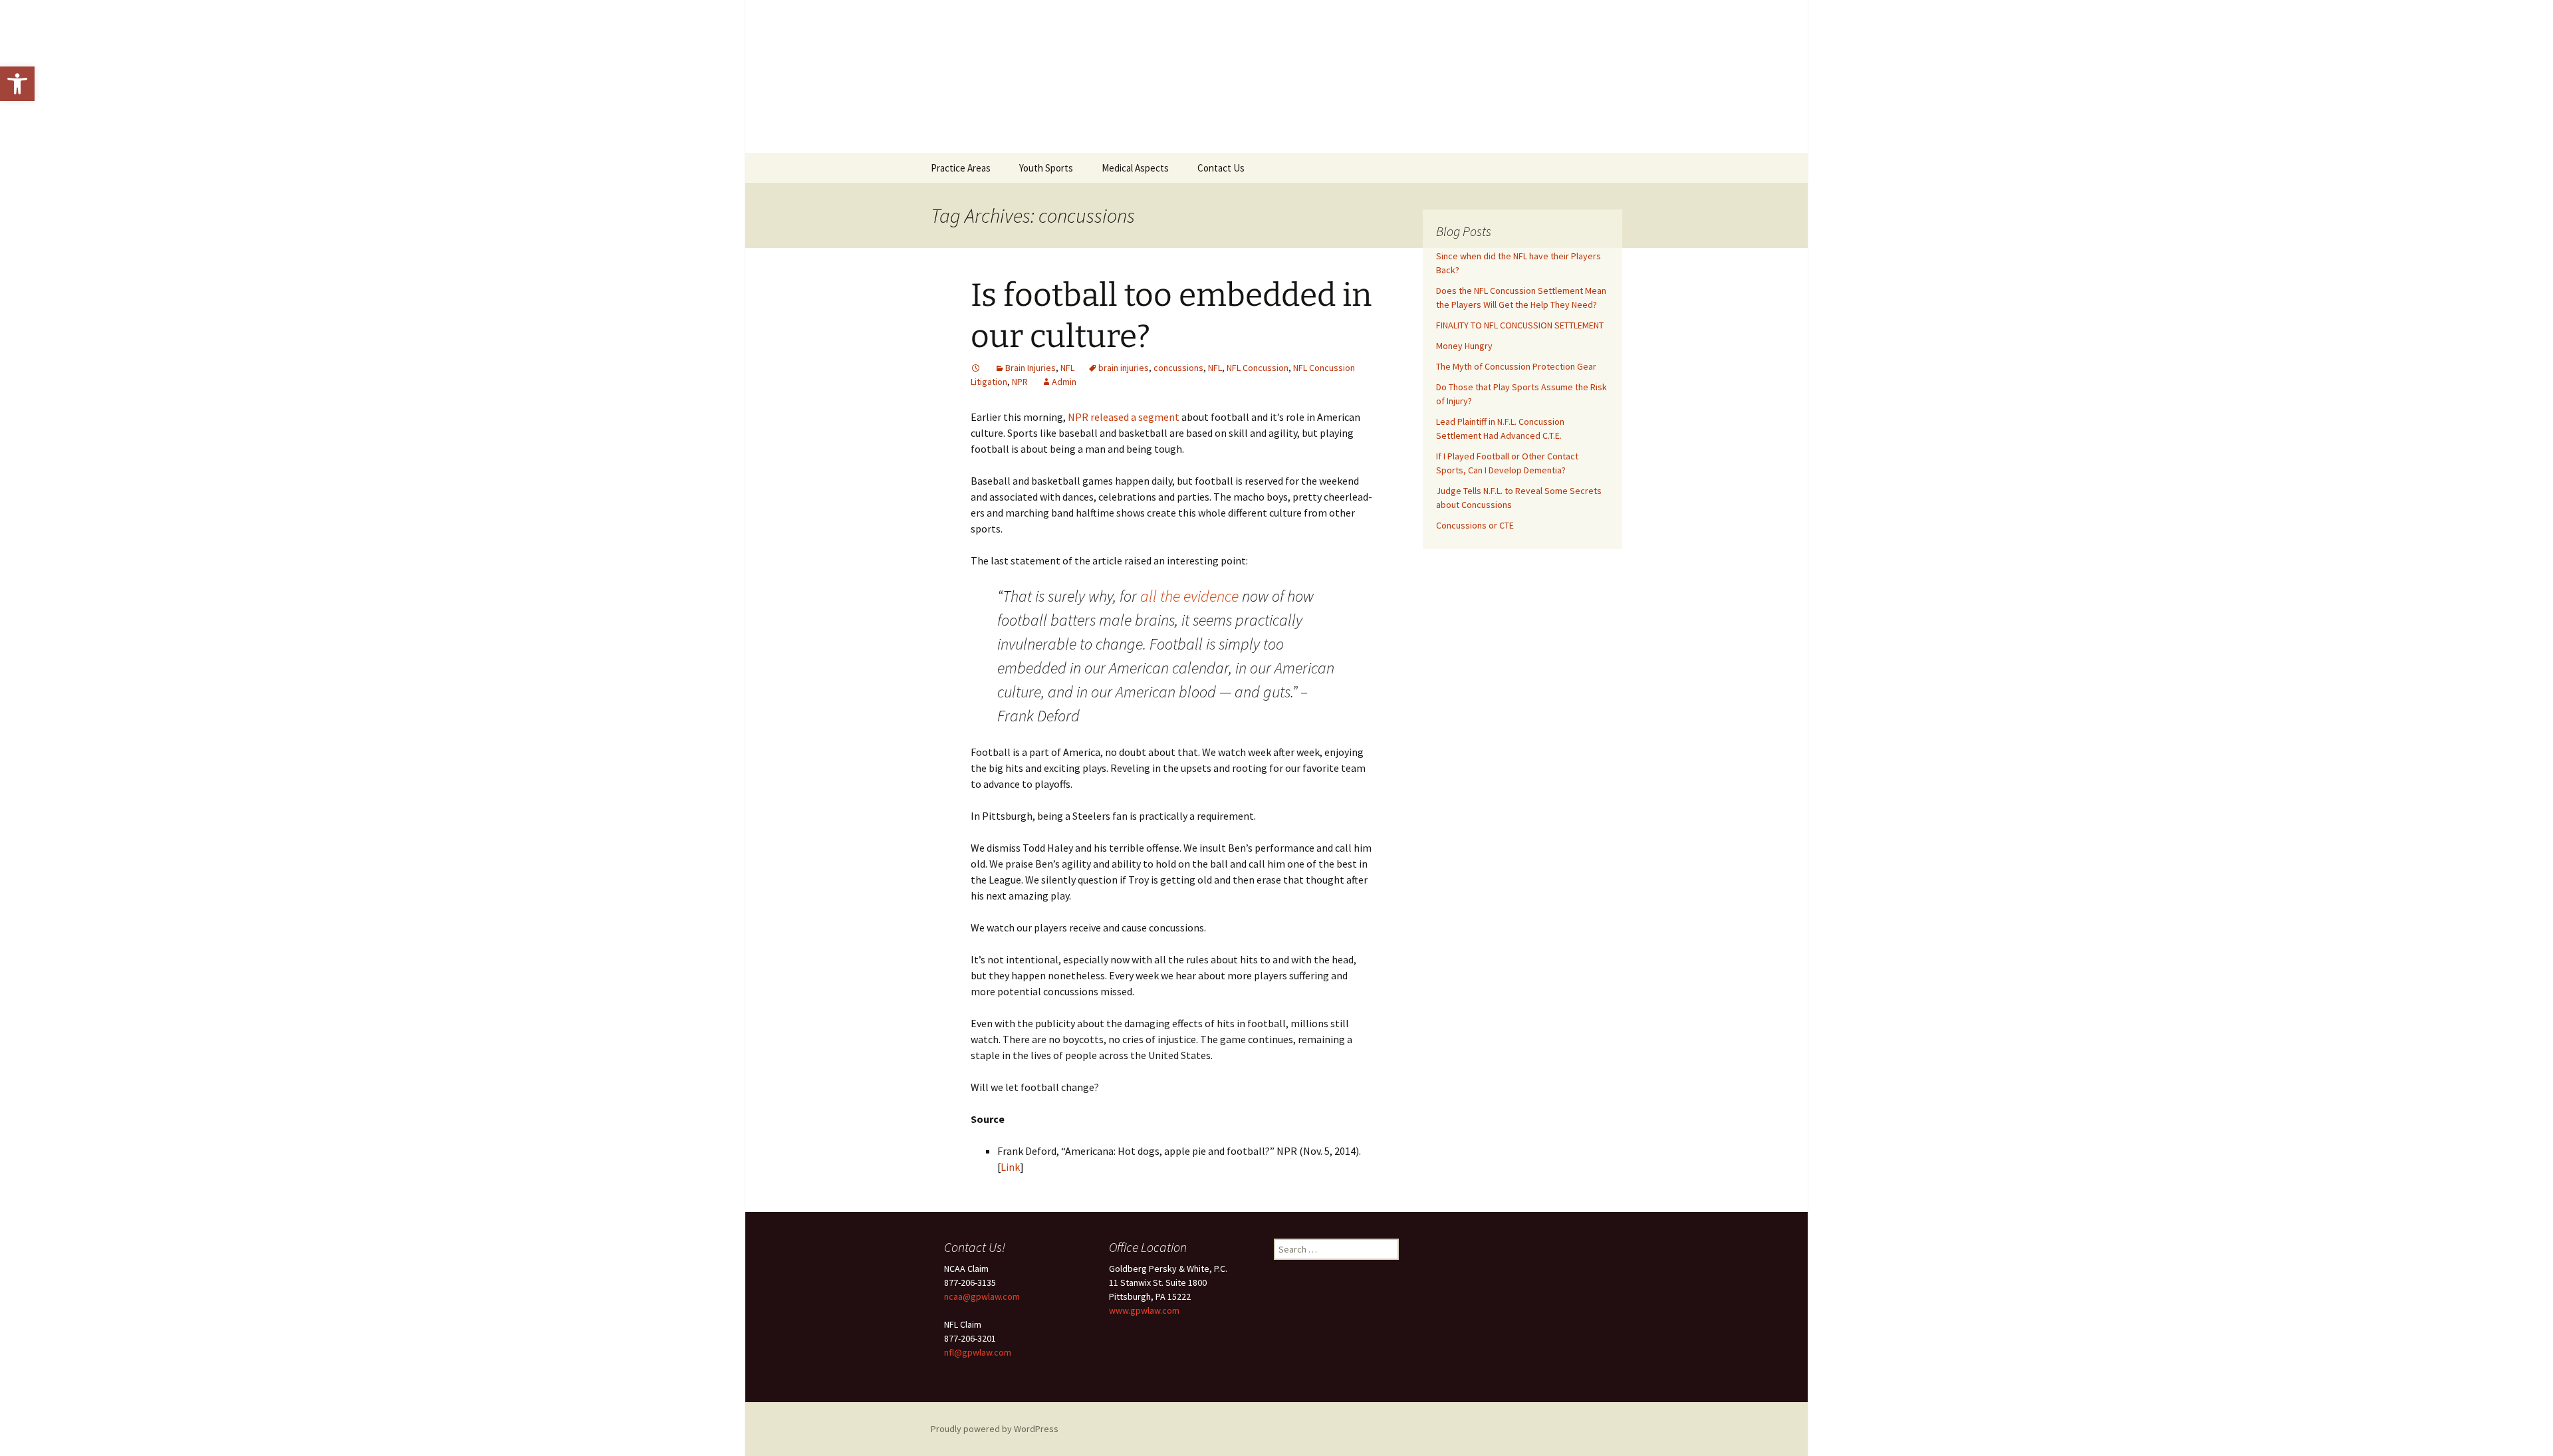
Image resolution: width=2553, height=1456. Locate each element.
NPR (1020, 382)
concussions (1178, 368)
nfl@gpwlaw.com (978, 1352)
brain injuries (1124, 368)
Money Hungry (1464, 346)
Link (1010, 1167)
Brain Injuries (1031, 368)
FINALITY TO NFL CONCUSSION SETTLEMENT (1520, 325)
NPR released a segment (1124, 417)
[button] (17, 84)
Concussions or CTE (1475, 525)
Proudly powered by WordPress (995, 1429)
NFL (1067, 368)
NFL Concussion (1258, 368)
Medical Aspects (1135, 168)
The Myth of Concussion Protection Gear (1516, 366)
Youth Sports (1046, 168)
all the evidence (1191, 596)
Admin (1064, 382)
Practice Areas (961, 168)
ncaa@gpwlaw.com (982, 1296)
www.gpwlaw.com (1144, 1310)
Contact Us (1221, 168)
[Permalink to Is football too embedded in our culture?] (976, 368)
